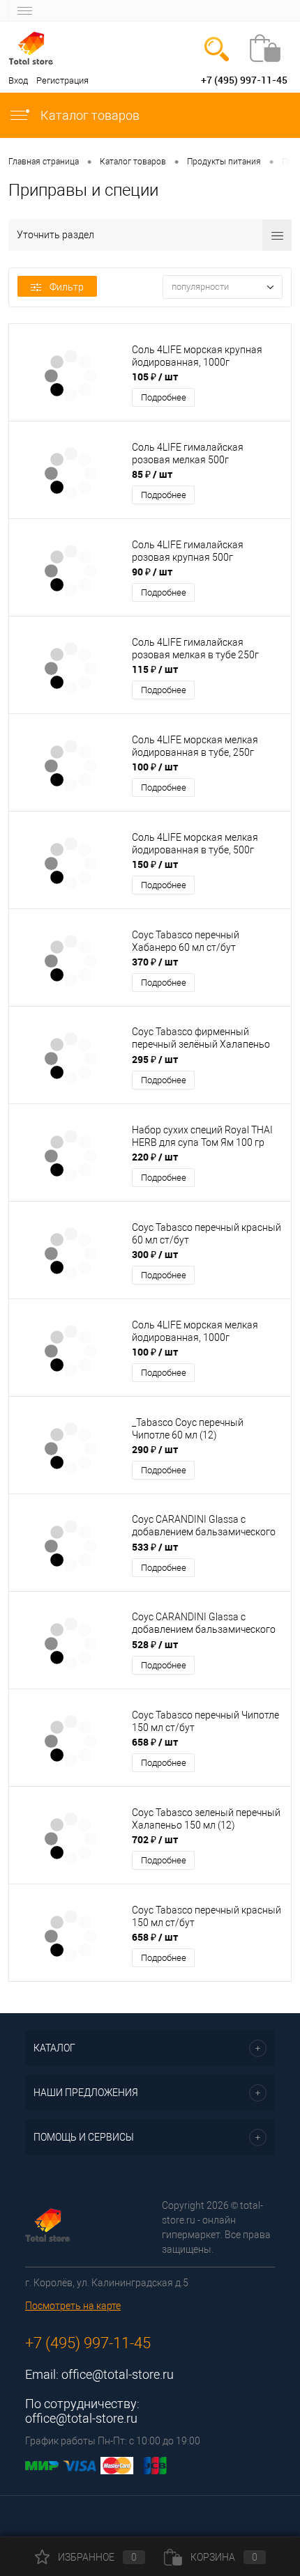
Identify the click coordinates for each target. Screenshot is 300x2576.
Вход (18, 80)
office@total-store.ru (118, 2374)
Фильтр (67, 287)
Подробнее (164, 397)
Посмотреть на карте (73, 2306)
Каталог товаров (89, 115)
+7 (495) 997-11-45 (244, 80)
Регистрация (62, 80)
